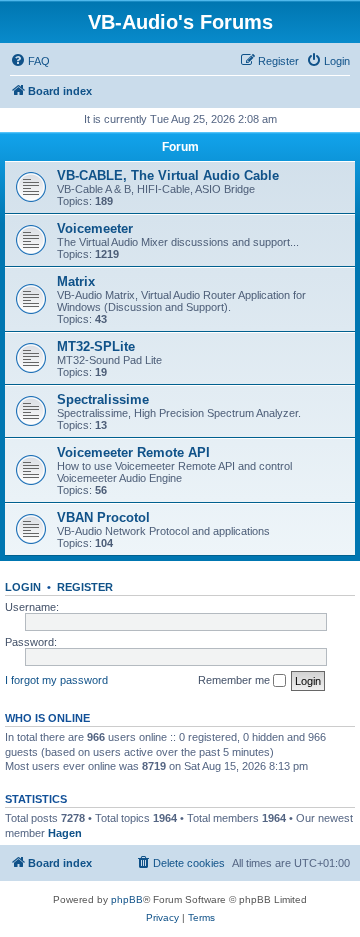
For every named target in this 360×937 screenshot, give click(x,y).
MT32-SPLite (96, 346)
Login (23, 587)
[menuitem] (30, 61)
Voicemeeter (95, 228)
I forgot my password (56, 680)
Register (85, 587)
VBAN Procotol (103, 517)
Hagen (65, 833)
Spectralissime (103, 399)
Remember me (235, 680)
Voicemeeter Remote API (133, 452)
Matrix (76, 281)
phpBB (127, 899)
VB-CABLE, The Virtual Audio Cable (168, 175)
